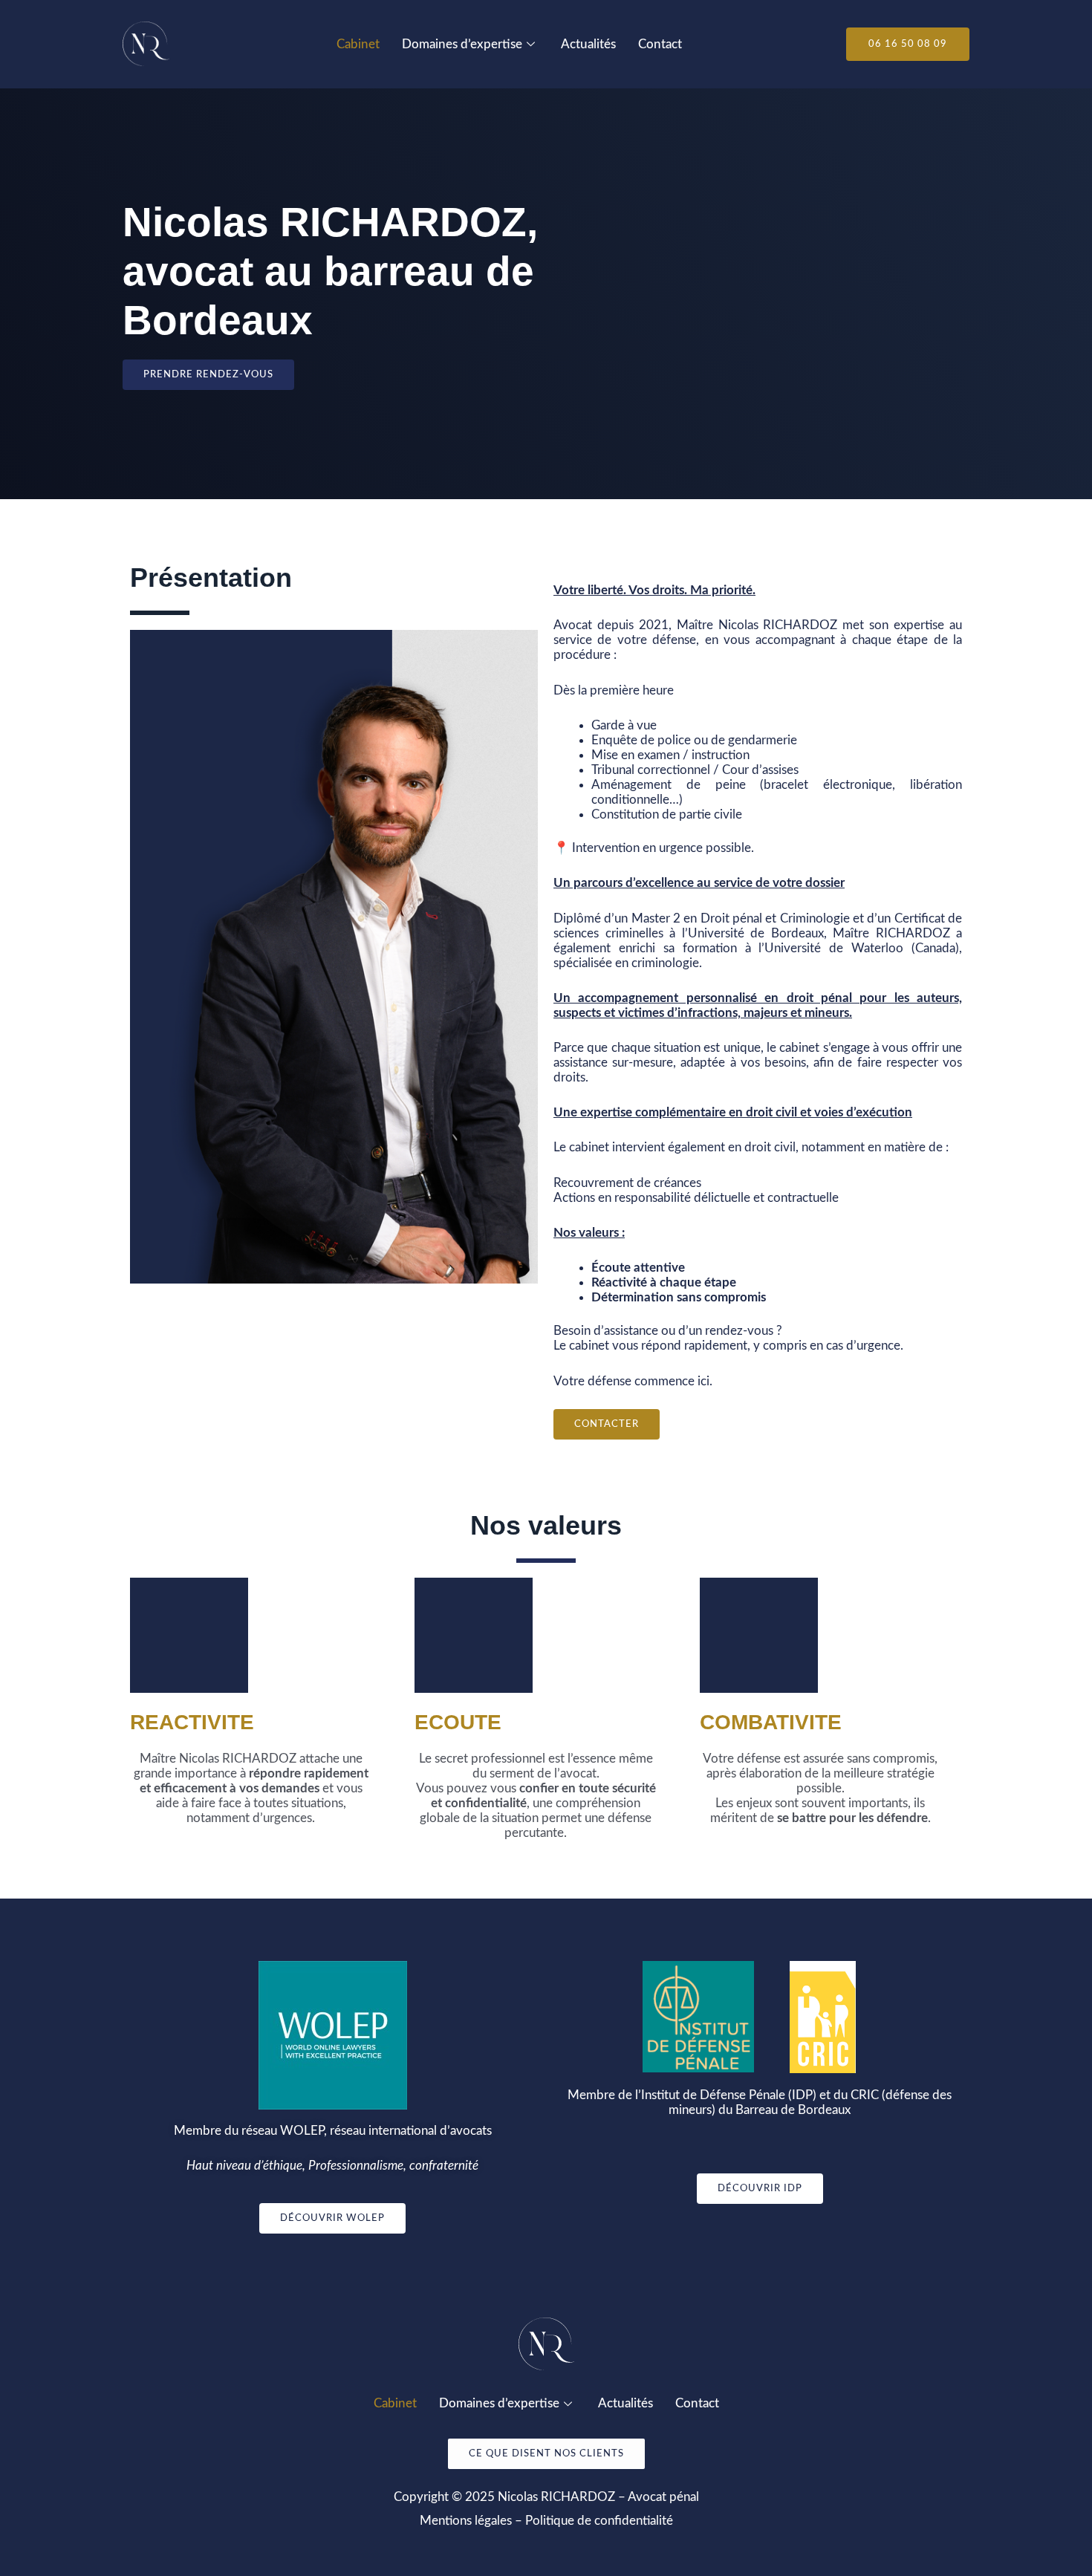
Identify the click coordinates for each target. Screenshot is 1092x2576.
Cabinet (358, 44)
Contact (660, 44)
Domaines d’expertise (462, 44)
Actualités (588, 44)
